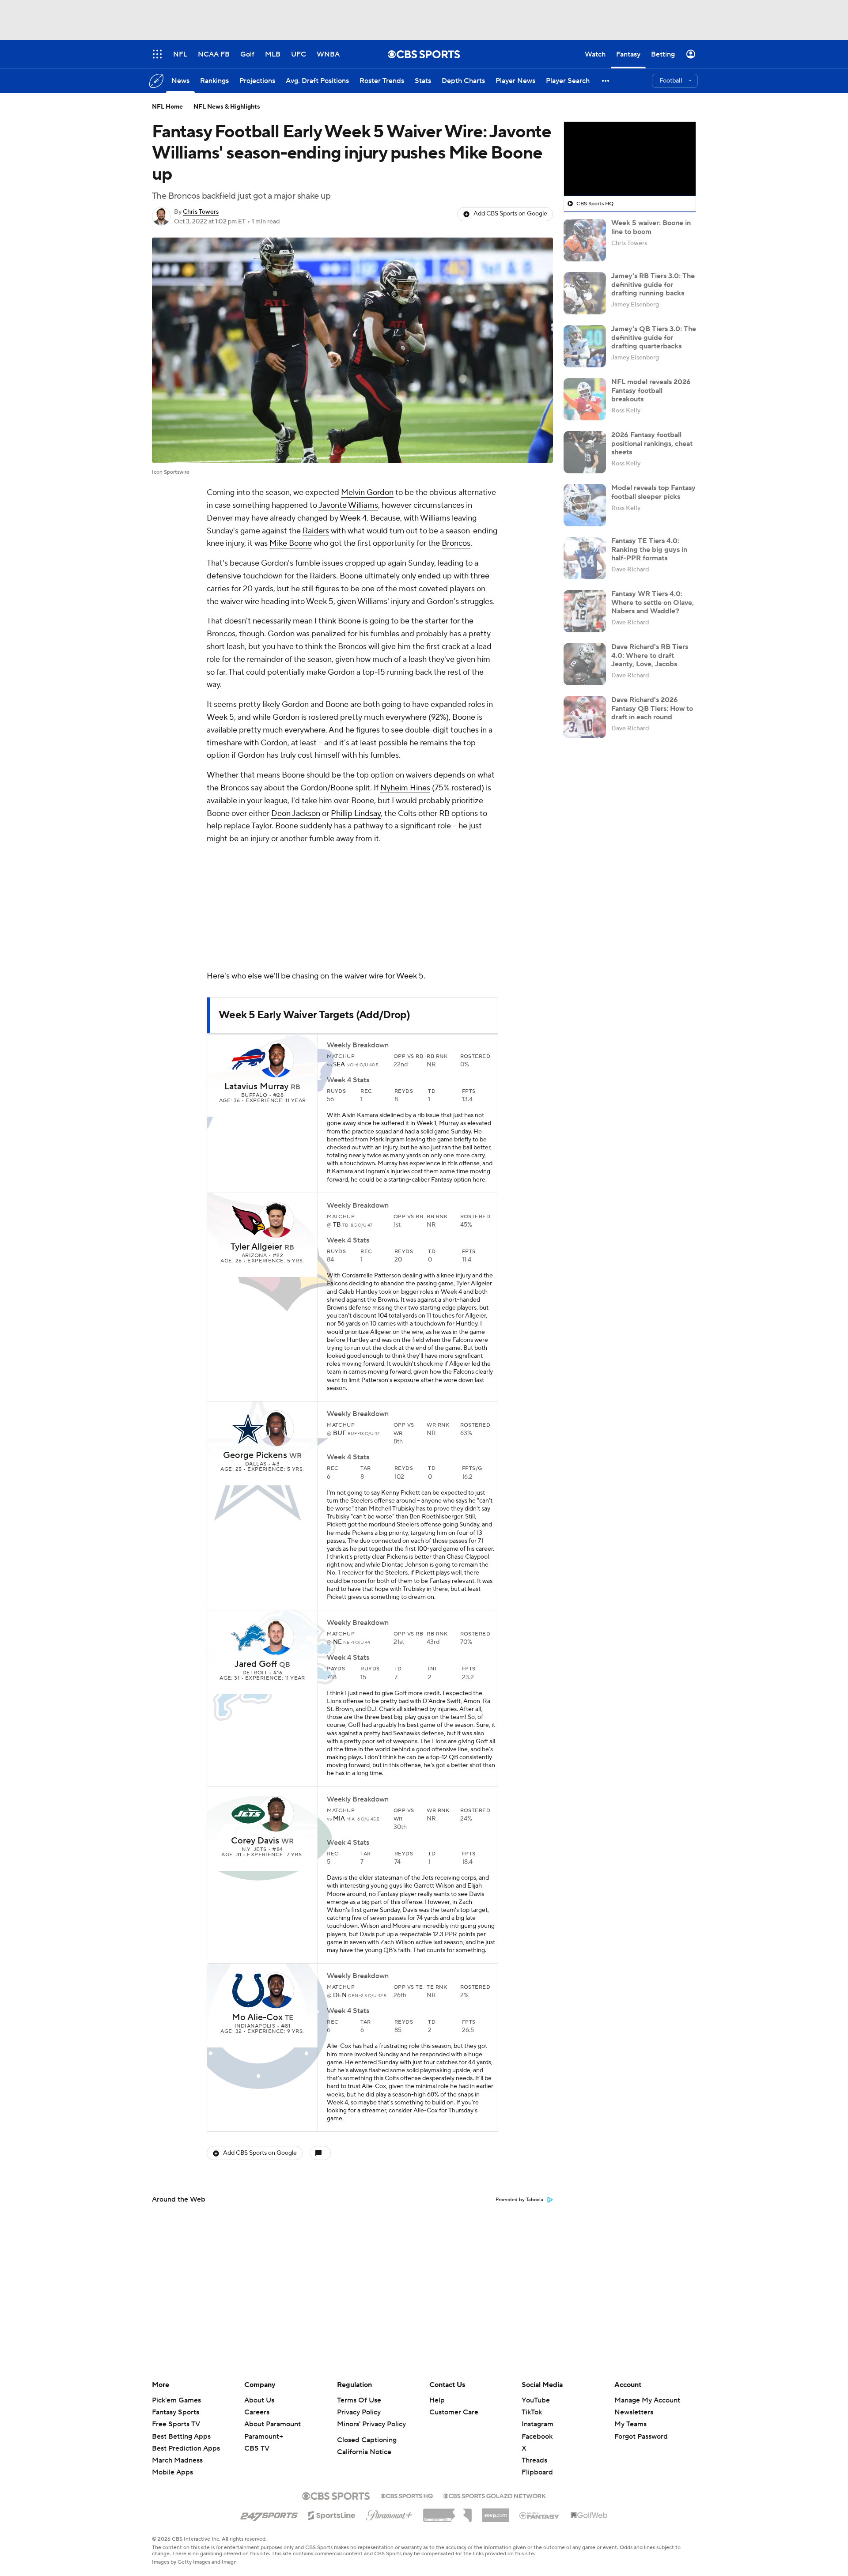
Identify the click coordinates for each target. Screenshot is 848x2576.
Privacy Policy (359, 2412)
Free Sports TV (176, 2424)
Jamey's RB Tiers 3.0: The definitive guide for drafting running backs (653, 284)
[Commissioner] (447, 2512)
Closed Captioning (367, 2440)
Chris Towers (201, 212)
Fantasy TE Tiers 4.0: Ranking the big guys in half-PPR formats (649, 549)
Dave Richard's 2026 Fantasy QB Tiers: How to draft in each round (652, 708)
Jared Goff (256, 1664)
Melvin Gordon (367, 493)
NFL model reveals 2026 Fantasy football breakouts (651, 390)
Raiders (316, 531)
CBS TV (257, 2448)
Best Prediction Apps (186, 2448)
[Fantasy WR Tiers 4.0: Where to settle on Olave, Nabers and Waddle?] (585, 611)
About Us (259, 2400)
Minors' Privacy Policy (371, 2424)
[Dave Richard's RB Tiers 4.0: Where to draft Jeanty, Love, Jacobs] (585, 664)
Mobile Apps (172, 2472)
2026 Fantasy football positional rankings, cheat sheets (652, 443)
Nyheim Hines (405, 788)
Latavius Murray (256, 1087)
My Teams (630, 2424)
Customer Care (454, 2412)
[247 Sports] (269, 2514)
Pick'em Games (176, 2400)
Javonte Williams (348, 505)
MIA (340, 1819)
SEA (340, 1065)
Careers (257, 2412)
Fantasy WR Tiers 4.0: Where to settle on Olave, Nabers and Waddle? (653, 602)
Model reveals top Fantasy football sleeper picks (653, 492)
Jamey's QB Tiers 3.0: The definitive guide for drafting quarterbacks (654, 337)
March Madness (177, 2460)
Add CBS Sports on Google (510, 214)
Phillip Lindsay (356, 814)
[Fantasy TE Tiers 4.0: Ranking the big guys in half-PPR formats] (585, 558)
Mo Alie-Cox (257, 2017)
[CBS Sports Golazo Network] (495, 2495)
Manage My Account (647, 2400)
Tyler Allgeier (256, 1247)
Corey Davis (255, 1841)
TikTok (532, 2412)
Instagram (538, 2424)
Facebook (537, 2436)
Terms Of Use (359, 2400)
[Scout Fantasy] (540, 2515)
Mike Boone (291, 543)
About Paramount (273, 2424)
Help (437, 2400)
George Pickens (255, 1455)
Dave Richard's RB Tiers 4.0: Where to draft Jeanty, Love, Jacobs (650, 655)
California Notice (364, 2452)
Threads (534, 2460)
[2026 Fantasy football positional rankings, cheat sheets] (585, 452)
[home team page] (248, 1060)
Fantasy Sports (176, 2412)
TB (338, 1225)
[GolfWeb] (589, 2516)
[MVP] (496, 2512)
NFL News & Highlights (227, 107)
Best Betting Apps (181, 2436)
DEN (341, 1995)
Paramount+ (264, 2436)
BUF (340, 1433)
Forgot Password (641, 2436)
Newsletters (634, 2412)
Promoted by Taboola (519, 2200)
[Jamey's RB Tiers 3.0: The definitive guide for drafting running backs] (585, 293)
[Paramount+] (389, 2513)
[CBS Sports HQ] (407, 2495)
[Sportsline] (332, 2514)
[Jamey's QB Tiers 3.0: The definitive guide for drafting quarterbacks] (585, 346)
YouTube (536, 2400)
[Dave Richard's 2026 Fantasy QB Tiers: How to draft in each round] (585, 717)
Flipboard (537, 2472)
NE (338, 1642)
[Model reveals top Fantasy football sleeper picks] (585, 505)
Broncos (456, 543)
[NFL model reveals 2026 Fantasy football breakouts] (585, 399)
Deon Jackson (296, 814)
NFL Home (167, 107)
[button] (606, 81)
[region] (630, 159)
